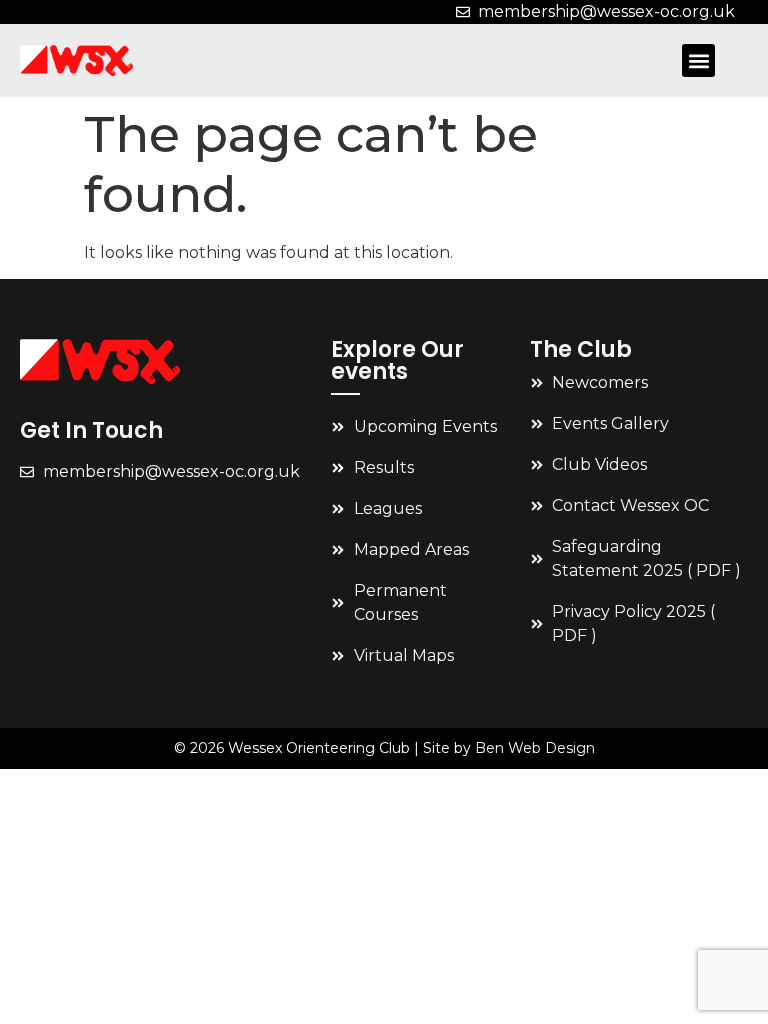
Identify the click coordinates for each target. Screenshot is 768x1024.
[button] (698, 60)
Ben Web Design (535, 748)
